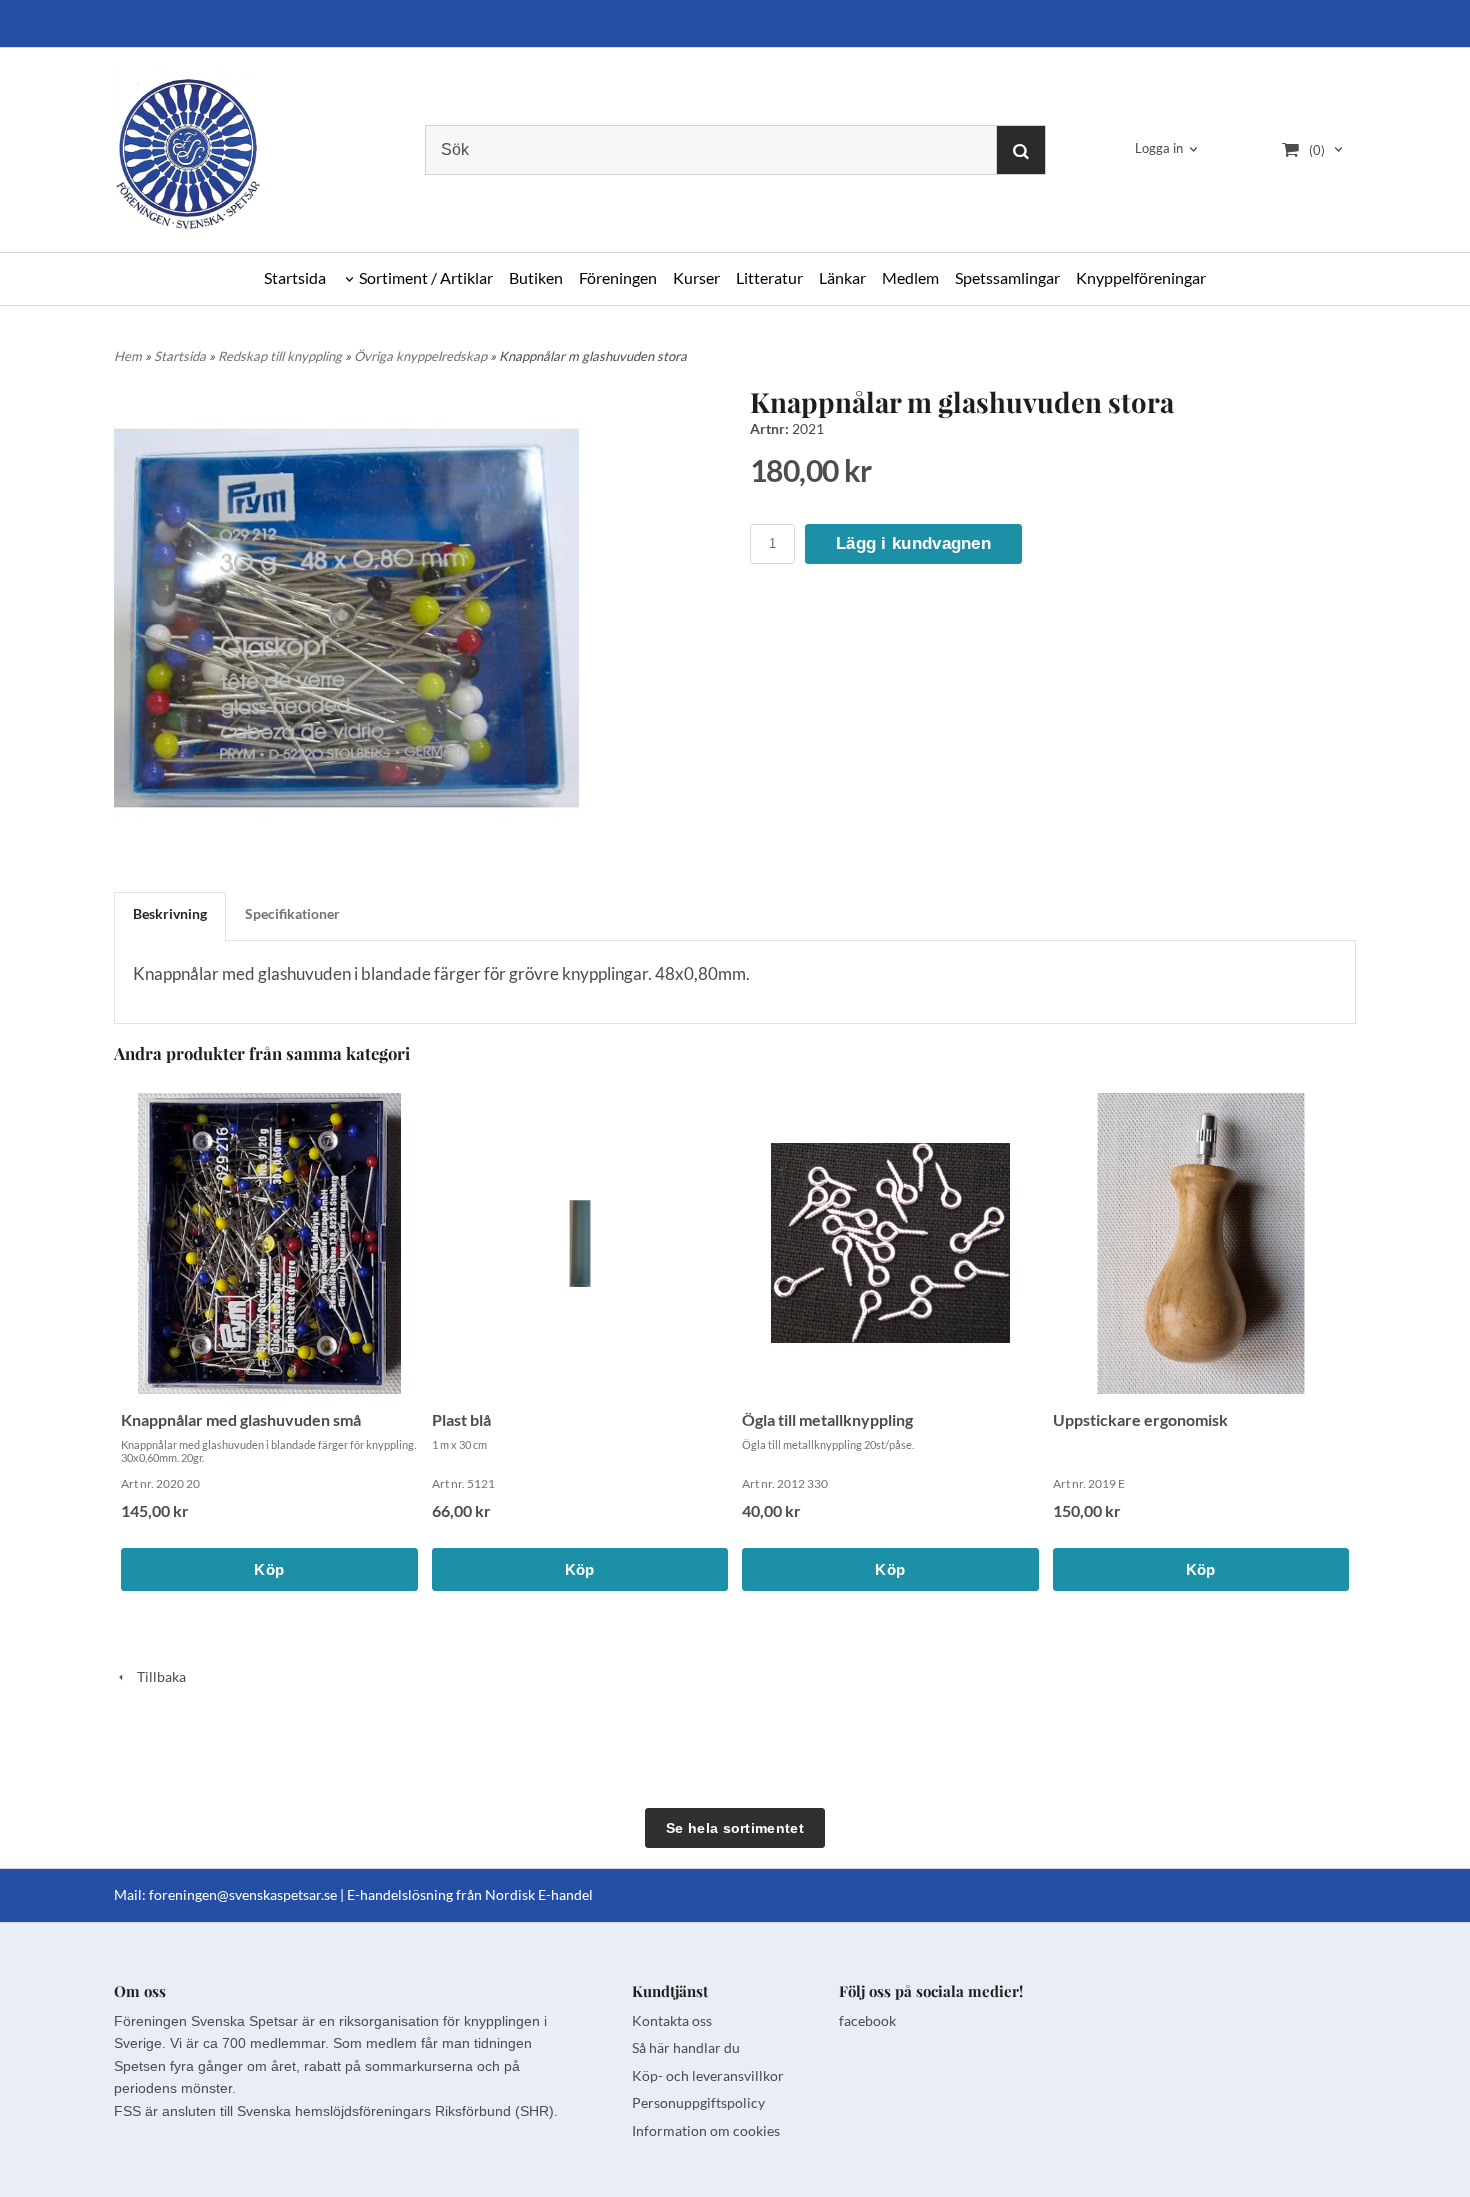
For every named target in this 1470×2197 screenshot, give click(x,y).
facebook (867, 2020)
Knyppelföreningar (1141, 277)
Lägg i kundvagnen (913, 543)
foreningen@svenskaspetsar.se (243, 1894)
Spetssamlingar (1007, 277)
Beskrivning (170, 913)
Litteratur (769, 277)
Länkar (842, 277)
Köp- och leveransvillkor (708, 2075)
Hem (128, 356)
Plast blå (461, 1419)
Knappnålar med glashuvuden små (241, 1419)
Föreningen (618, 277)
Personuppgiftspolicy (698, 2102)
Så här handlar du (686, 2047)
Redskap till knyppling (281, 356)
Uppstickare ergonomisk (1140, 1419)
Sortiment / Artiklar (426, 277)
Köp (269, 1569)
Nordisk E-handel (539, 1894)
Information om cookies (706, 2130)
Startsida (295, 277)
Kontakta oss (672, 2020)
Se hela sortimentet (735, 1828)
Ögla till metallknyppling (827, 1419)
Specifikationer (292, 913)
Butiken (536, 277)
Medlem (910, 277)
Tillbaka (157, 1676)
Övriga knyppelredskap (422, 356)
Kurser (696, 277)
